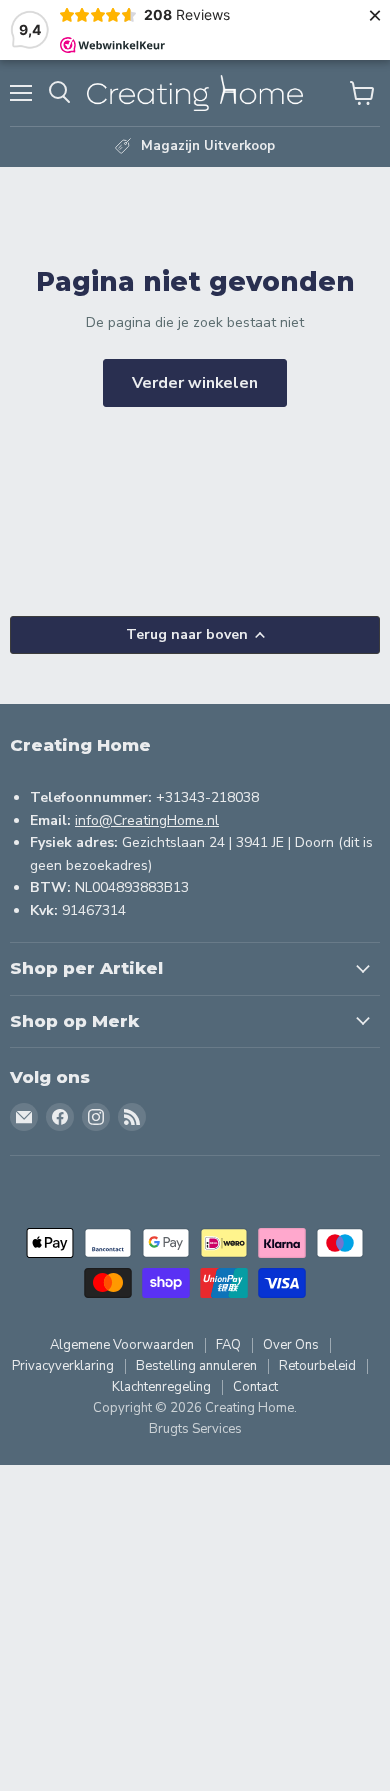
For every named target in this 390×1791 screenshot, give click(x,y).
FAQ (228, 1345)
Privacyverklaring (63, 1366)
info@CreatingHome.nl (147, 820)
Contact (255, 1387)
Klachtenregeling (161, 1387)
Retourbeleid (317, 1366)
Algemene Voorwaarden (122, 1345)
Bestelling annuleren (196, 1366)
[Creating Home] (195, 93)
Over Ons (291, 1345)
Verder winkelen (195, 383)
